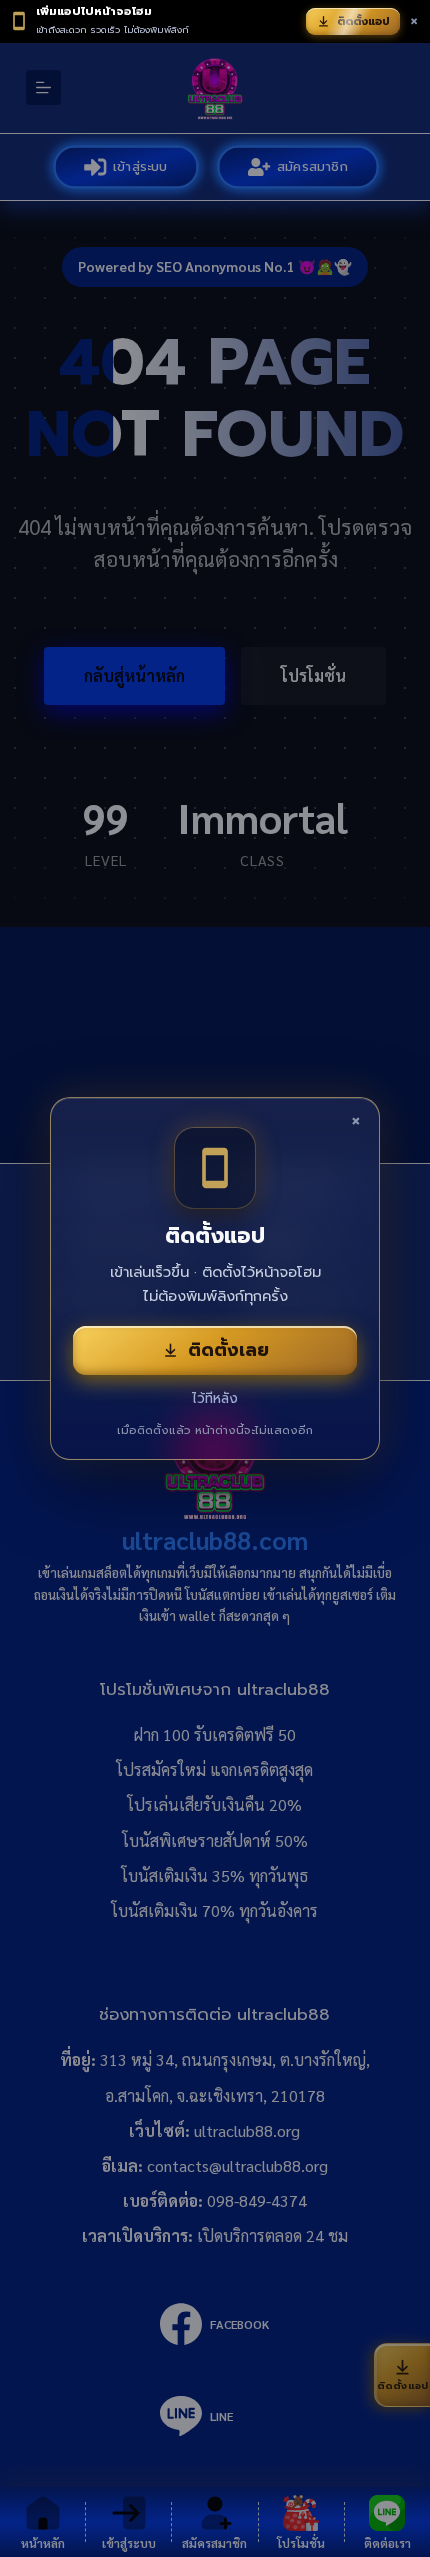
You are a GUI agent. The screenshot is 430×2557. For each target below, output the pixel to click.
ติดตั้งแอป (363, 21)
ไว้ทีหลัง (215, 1398)
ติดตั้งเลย (228, 1350)
